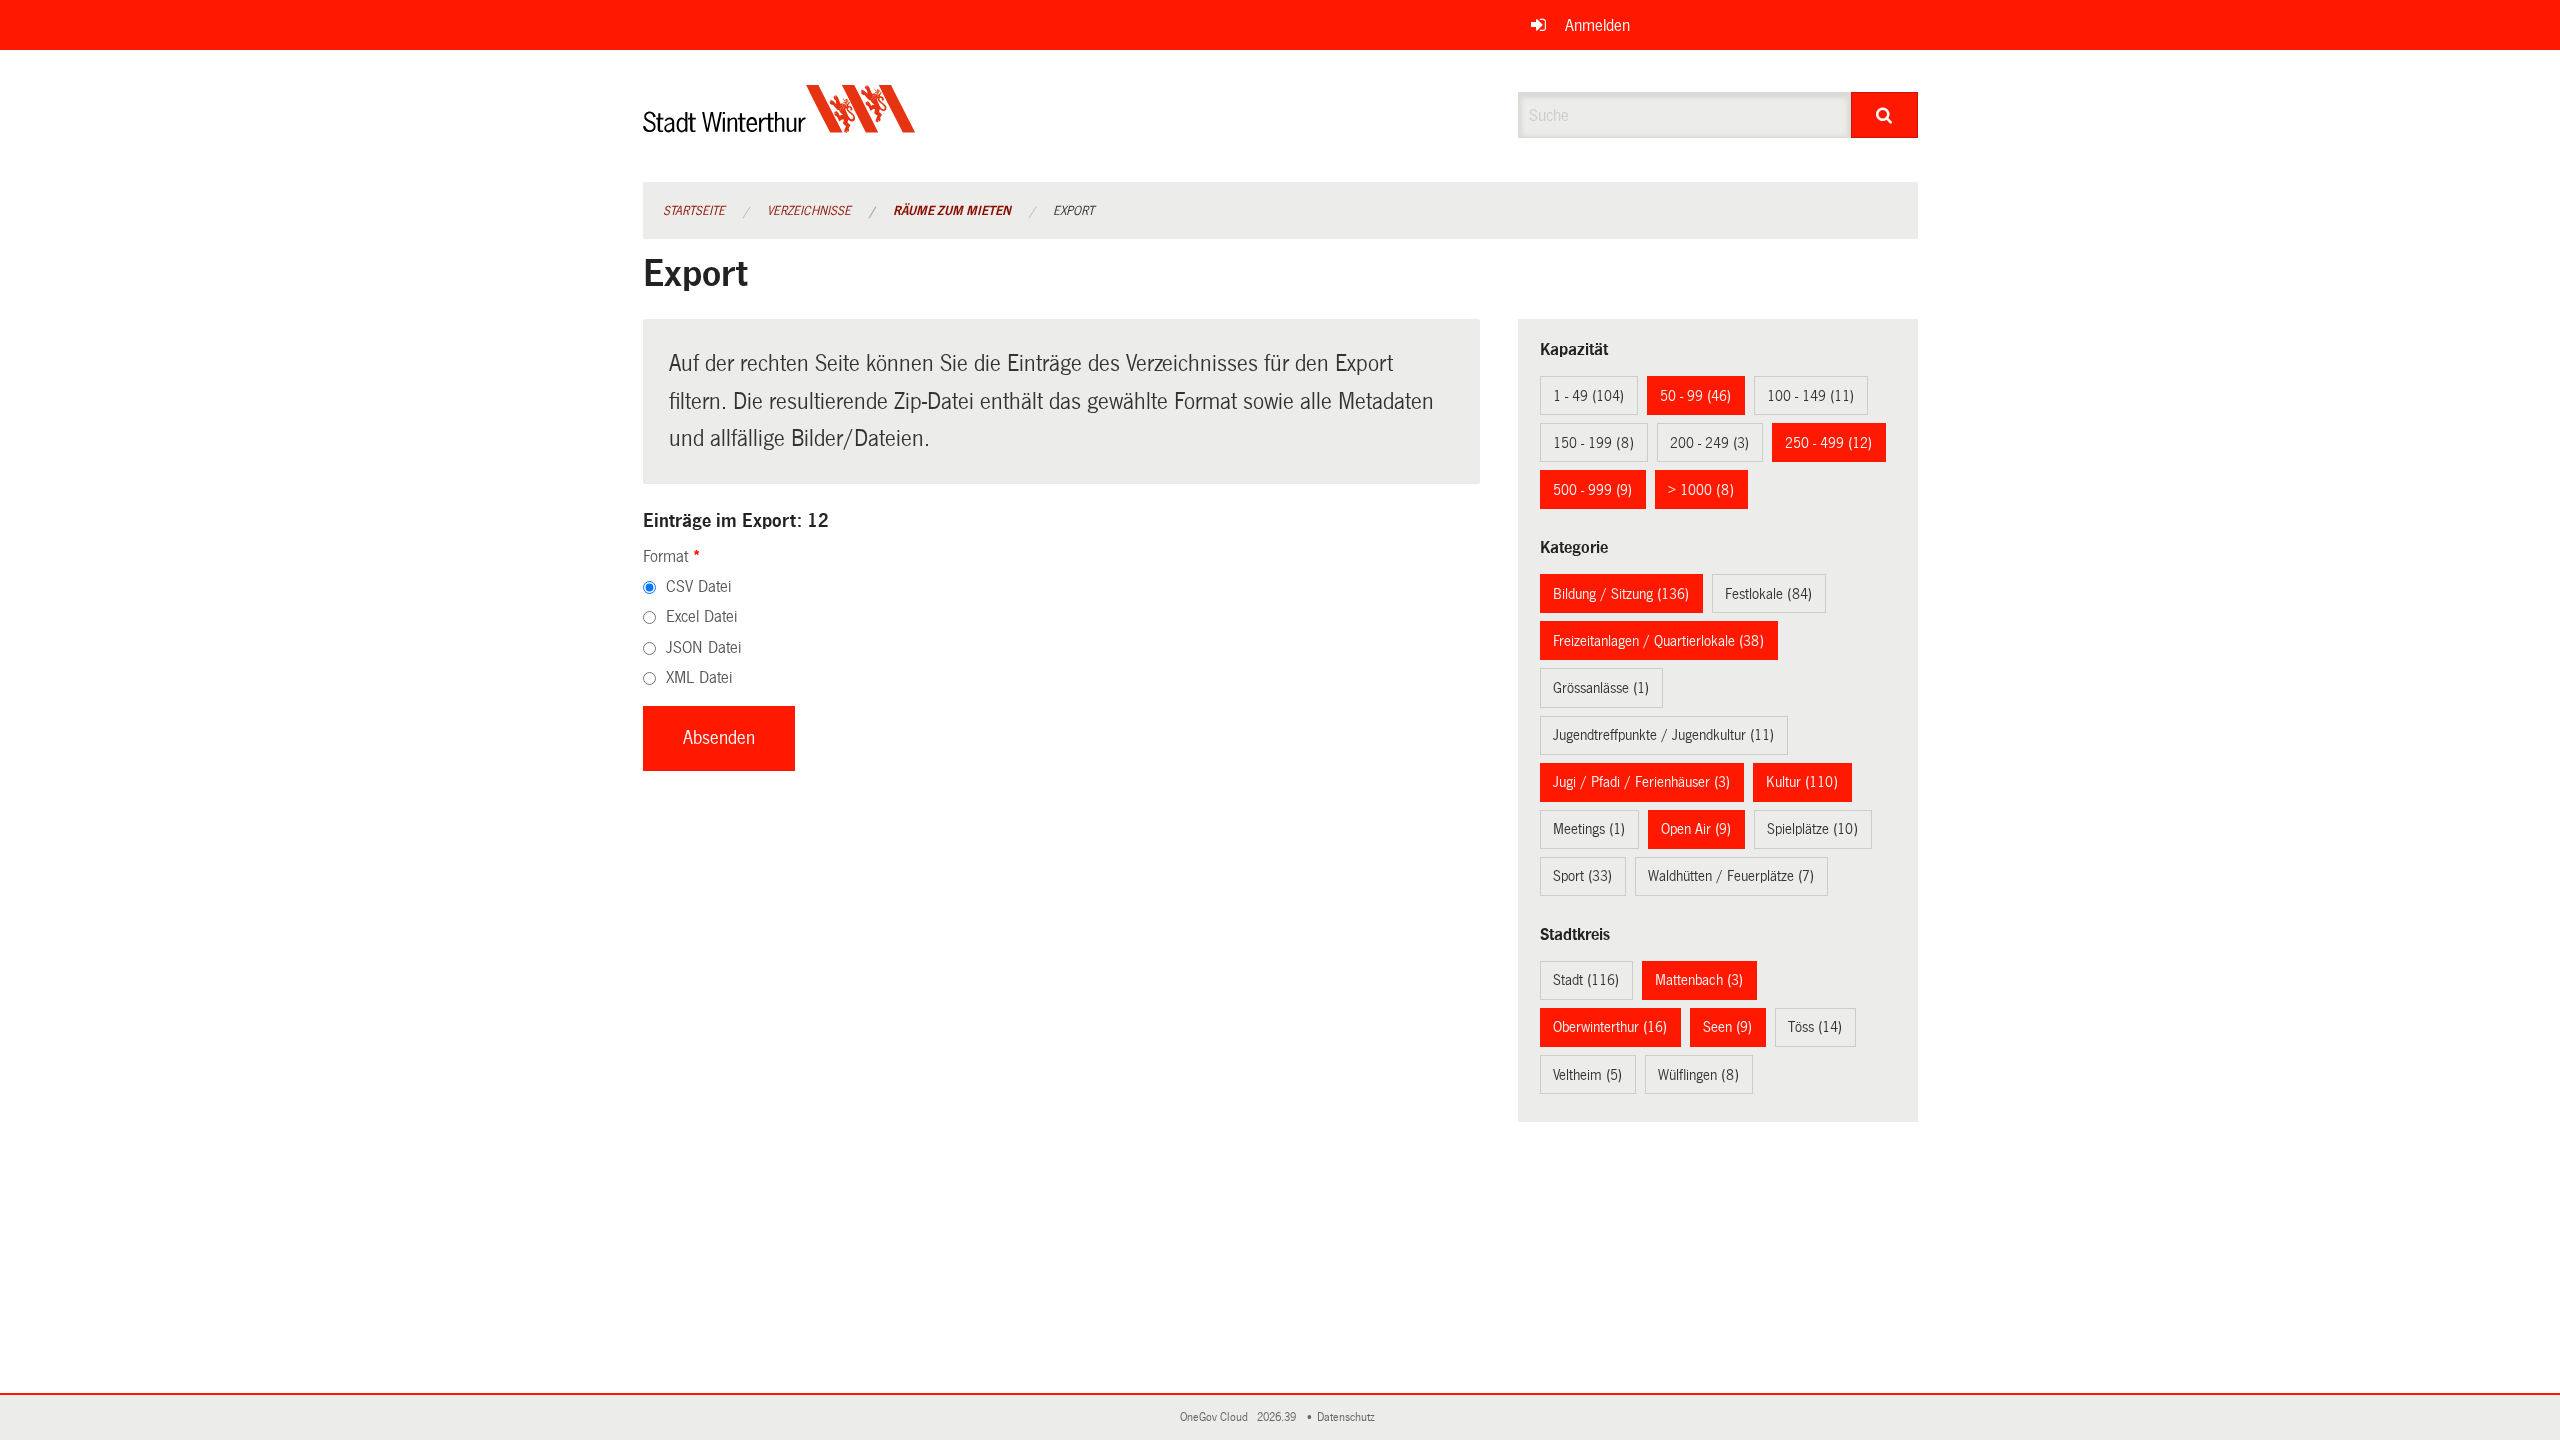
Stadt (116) (1586, 980)
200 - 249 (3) (1709, 443)
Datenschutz (1349, 1417)
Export (1073, 211)
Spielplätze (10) (1812, 829)
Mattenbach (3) (1699, 980)
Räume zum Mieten (952, 211)
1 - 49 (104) (1588, 396)
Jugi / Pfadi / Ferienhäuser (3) (1641, 782)
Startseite (694, 211)
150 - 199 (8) (1593, 443)
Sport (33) (1582, 876)
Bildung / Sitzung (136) (1621, 594)
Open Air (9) (1696, 829)
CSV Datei (698, 586)
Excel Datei (701, 616)
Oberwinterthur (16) (1610, 1027)
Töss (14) (1815, 1027)
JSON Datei (703, 647)
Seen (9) (1727, 1027)
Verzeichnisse (809, 211)
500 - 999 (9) (1592, 490)
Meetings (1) (1589, 829)
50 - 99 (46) (1695, 396)
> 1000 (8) (1701, 490)
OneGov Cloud (1217, 1417)
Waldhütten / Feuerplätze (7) (1731, 876)
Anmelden (1597, 25)
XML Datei (699, 677)
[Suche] (1884, 115)
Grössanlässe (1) (1601, 688)
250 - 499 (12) (1828, 443)
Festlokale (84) (1768, 594)
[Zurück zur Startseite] (779, 125)
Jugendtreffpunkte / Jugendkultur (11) (1663, 735)
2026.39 (1278, 1417)
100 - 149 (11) (1810, 396)
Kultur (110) (1802, 782)
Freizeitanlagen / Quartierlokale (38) (1658, 641)
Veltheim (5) (1587, 1075)
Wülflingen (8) (1698, 1075)
